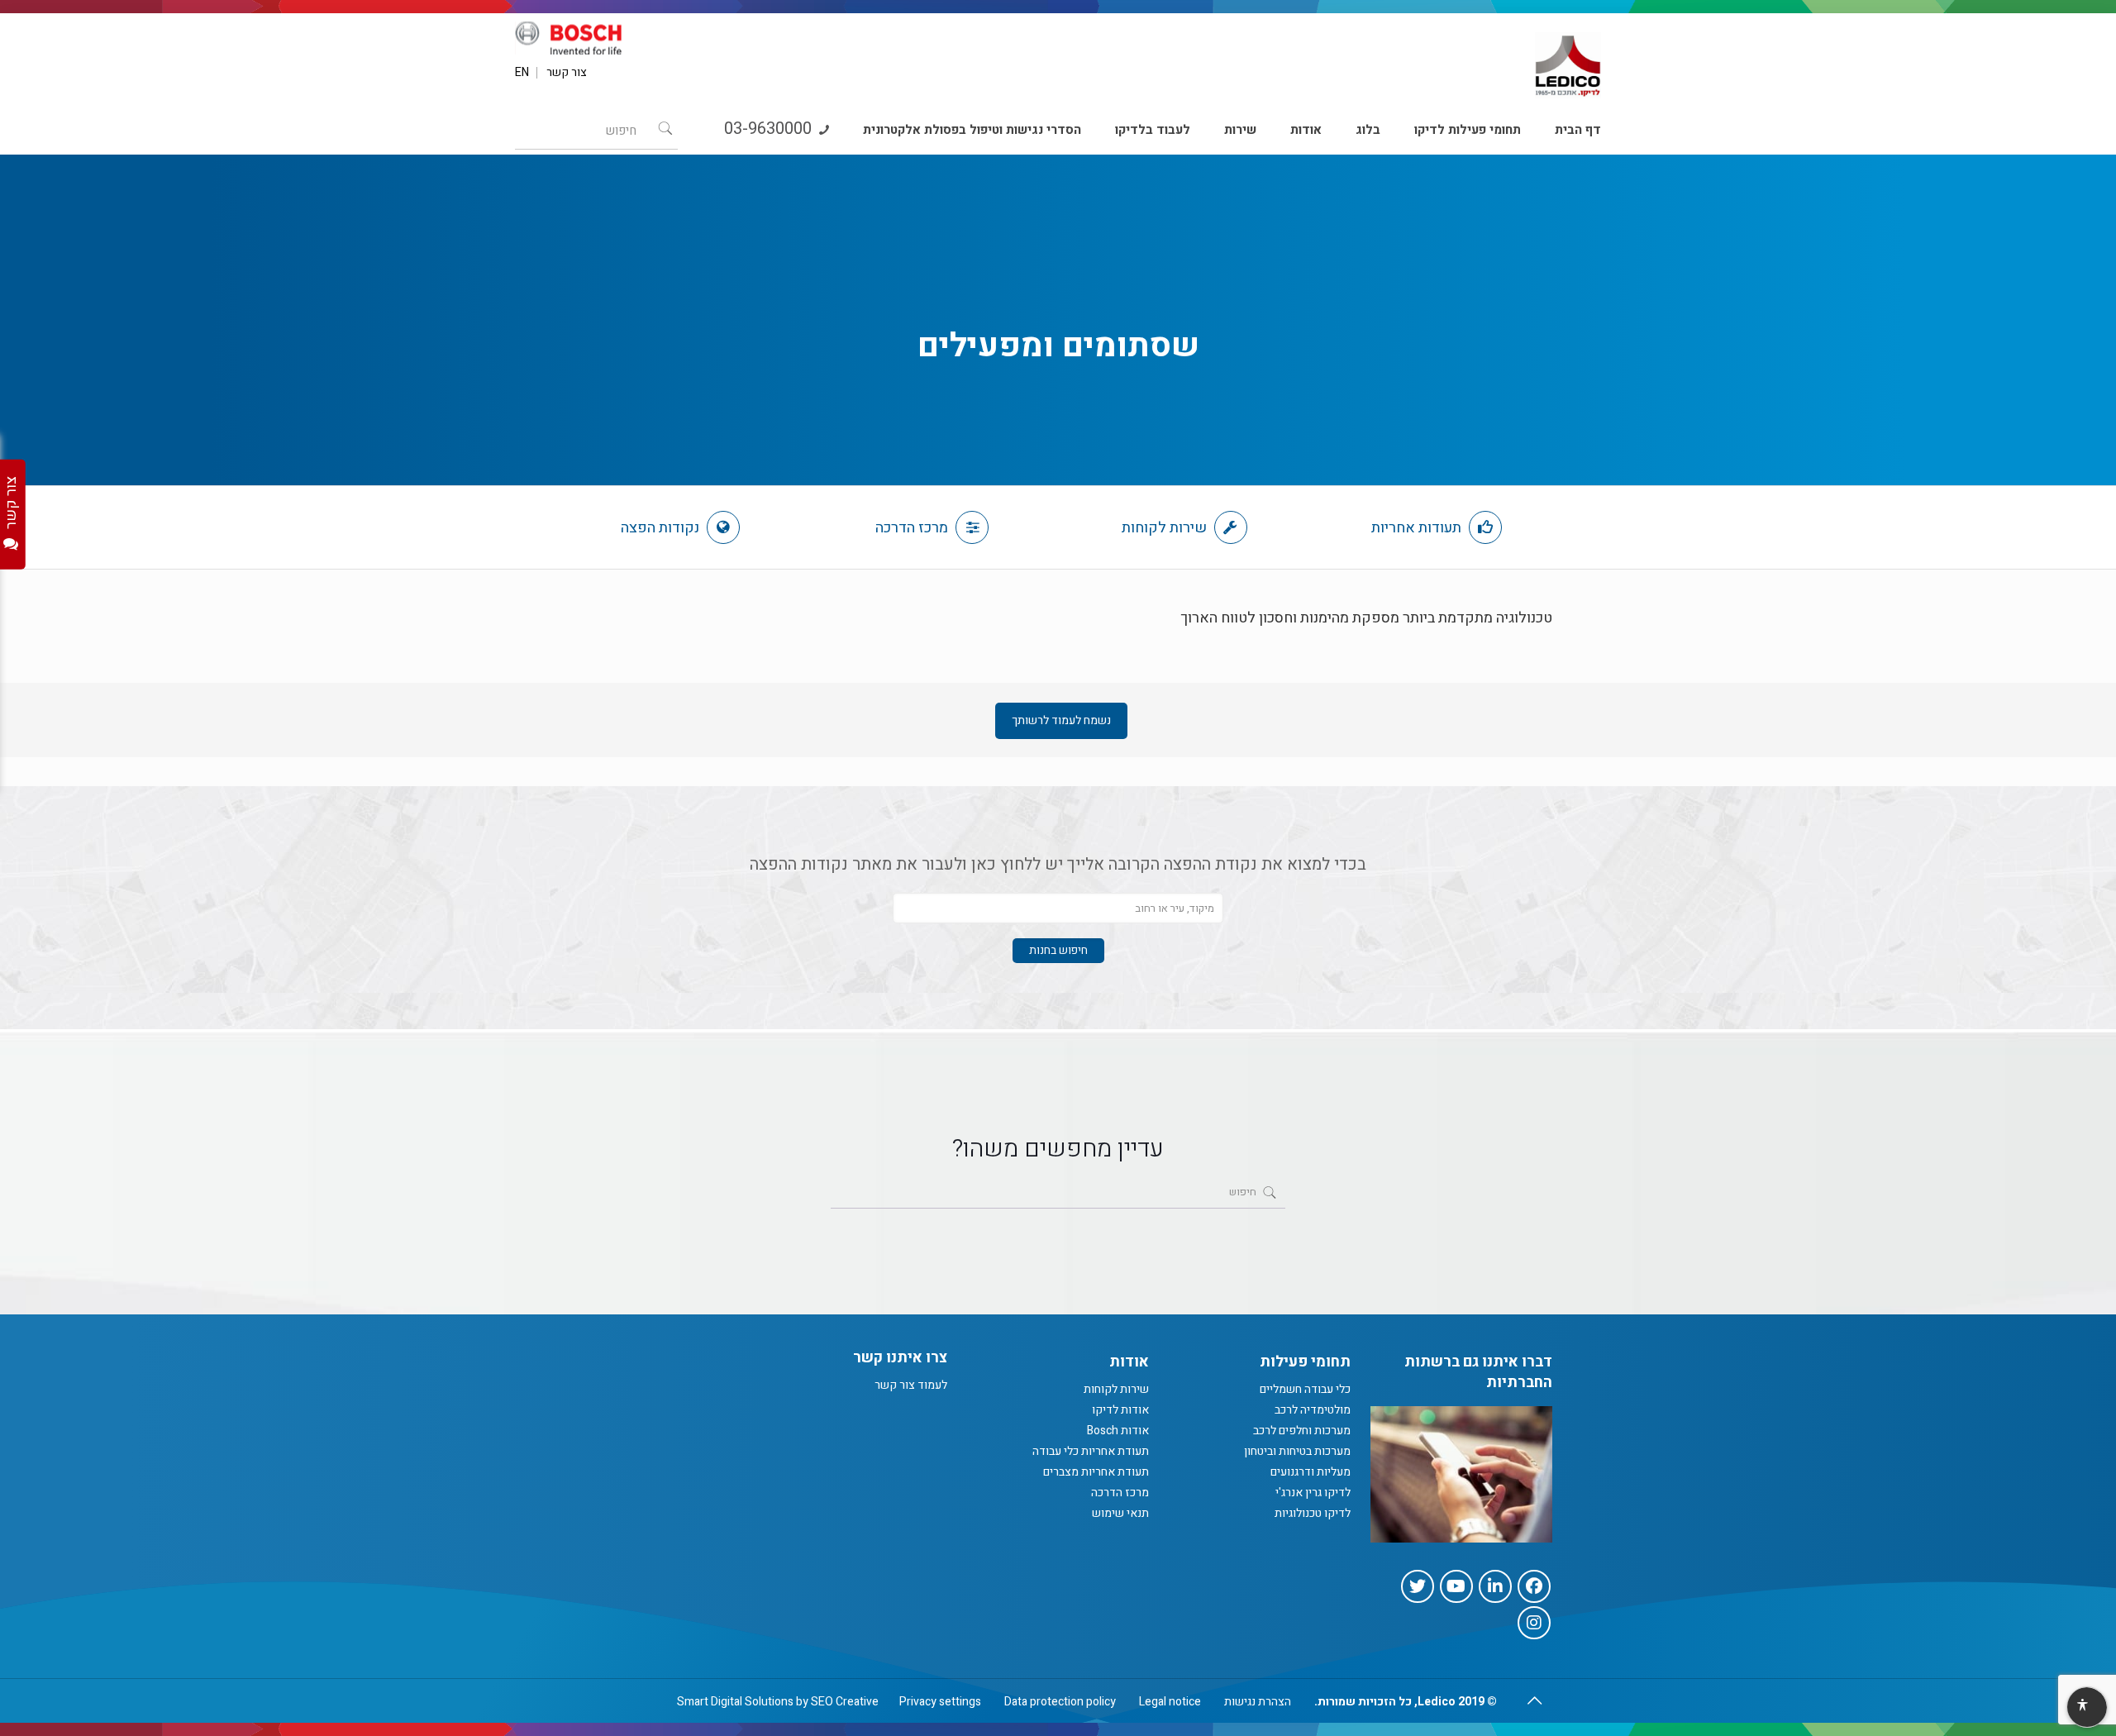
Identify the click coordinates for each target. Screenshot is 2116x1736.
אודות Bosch (1118, 1431)
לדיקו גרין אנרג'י (1313, 1493)
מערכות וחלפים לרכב (1302, 1431)
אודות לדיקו (1120, 1410)
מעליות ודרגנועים (1311, 1472)
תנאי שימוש (1120, 1513)
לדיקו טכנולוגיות (1313, 1513)
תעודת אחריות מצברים (1096, 1472)
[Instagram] (1534, 1623)
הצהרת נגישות (1258, 1702)
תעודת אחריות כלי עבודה (1091, 1451)
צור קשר (567, 73)
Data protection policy (1060, 1702)
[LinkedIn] (1495, 1586)
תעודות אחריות (1418, 528)
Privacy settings (940, 1702)
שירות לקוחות (1166, 528)
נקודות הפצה (662, 528)
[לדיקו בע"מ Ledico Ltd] (1568, 59)
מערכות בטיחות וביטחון (1297, 1451)
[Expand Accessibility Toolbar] (2086, 1708)
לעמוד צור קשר (911, 1385)
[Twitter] (1418, 1586)
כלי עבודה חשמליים (1305, 1389)
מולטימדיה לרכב (1313, 1410)
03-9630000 (770, 129)
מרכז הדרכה (913, 528)
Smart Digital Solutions (735, 1702)
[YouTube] (1456, 1586)
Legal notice (1170, 1702)
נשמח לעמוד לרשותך (1061, 720)
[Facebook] (1534, 1586)
